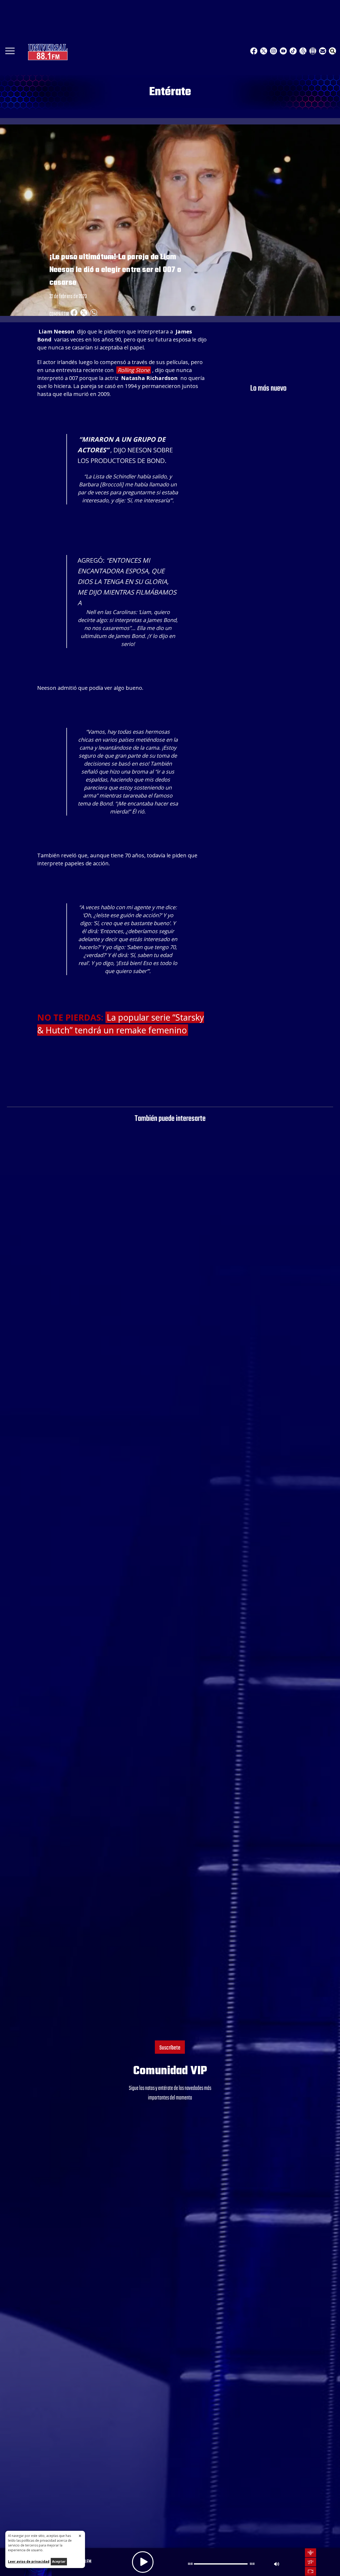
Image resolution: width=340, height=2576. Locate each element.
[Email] (323, 51)
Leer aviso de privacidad (29, 2562)
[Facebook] (254, 51)
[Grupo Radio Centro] (303, 51)
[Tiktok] (293, 51)
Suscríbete (170, 2048)
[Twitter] (264, 51)
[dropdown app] (313, 51)
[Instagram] (273, 51)
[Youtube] (283, 51)
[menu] (10, 53)
